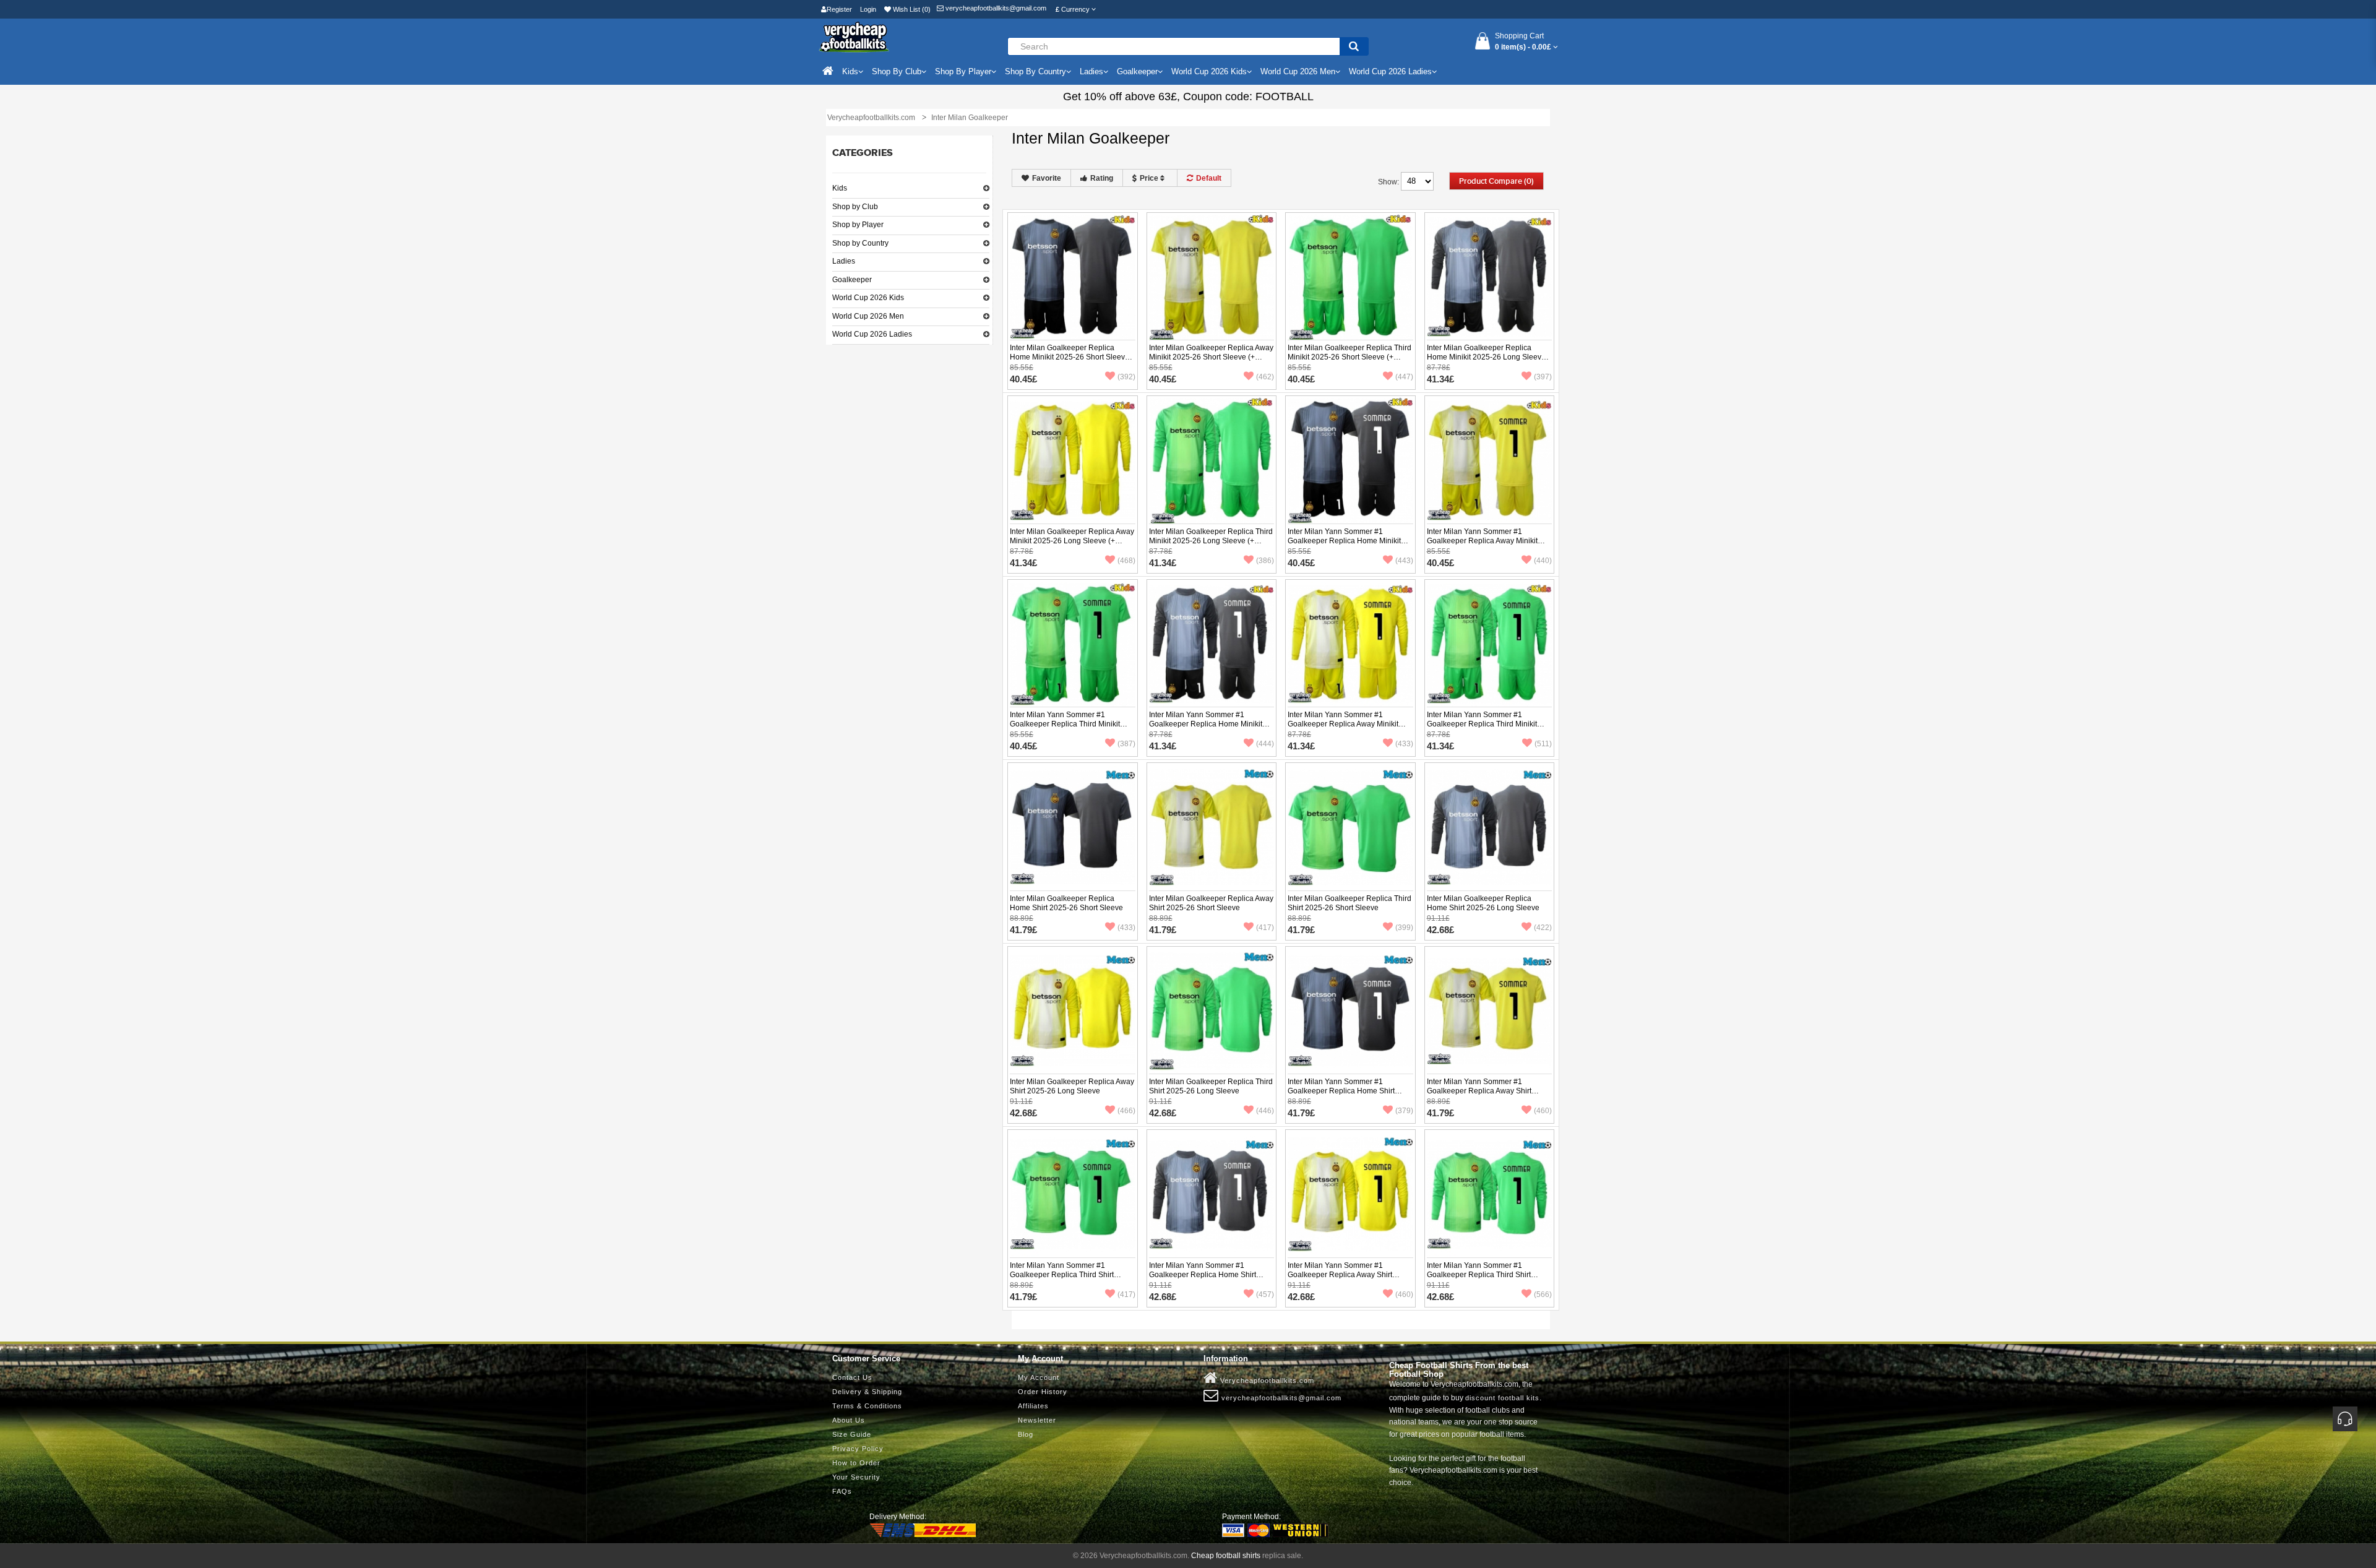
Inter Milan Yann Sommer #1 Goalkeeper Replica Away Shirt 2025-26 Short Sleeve (1479, 1091)
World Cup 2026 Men (868, 316)
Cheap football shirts (1226, 1556)
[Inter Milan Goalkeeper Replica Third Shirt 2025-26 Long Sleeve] (1212, 1010)
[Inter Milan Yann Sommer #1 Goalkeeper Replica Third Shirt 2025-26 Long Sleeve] (1490, 1194)
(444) (1265, 744)
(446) (1265, 1111)
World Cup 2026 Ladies (872, 334)
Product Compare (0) (1496, 181)
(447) (1404, 377)
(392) (1126, 377)
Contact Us (852, 1377)
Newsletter (1037, 1420)
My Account (1039, 1377)
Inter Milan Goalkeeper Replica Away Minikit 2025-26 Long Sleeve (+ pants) (1072, 541)
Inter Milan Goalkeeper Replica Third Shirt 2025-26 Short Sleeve (1349, 903)
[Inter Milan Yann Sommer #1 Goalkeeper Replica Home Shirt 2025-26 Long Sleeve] (1212, 1194)
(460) (1543, 1111)
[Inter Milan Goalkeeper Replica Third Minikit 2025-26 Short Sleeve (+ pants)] (1350, 277)
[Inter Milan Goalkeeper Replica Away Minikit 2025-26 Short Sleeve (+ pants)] (1212, 277)
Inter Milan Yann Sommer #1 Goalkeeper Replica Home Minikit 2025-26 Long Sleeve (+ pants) (1206, 724)
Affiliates (1033, 1406)
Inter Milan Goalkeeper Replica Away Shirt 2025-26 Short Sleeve (1211, 903)
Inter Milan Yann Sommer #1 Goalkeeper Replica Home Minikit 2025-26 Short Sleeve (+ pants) (1344, 541)
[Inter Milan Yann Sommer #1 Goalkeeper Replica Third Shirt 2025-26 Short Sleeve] (1073, 1194)
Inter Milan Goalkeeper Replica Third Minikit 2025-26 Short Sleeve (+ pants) (1349, 357)
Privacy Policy (858, 1449)
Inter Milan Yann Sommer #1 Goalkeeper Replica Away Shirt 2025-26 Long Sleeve (1340, 1275)
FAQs (842, 1491)
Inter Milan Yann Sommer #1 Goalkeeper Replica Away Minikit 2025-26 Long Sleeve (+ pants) (1343, 724)
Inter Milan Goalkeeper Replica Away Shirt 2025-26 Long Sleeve (1072, 1086)
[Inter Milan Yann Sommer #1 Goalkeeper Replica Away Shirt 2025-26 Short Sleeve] (1490, 1010)
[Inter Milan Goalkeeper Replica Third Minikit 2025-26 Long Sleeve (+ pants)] (1212, 460)
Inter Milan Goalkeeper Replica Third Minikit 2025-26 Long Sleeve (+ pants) (1211, 541)
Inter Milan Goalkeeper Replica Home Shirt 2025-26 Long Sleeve (1483, 903)
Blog (1026, 1434)
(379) (1404, 1111)
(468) (1126, 561)
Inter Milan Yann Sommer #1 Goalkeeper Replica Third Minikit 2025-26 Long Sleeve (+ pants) (1482, 724)
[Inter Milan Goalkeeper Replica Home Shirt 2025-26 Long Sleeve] (1490, 827)
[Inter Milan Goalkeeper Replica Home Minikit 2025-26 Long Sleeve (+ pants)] (1490, 277)
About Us (849, 1420)
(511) (1543, 744)
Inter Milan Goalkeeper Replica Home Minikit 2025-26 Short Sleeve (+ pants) (1070, 357)
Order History (1043, 1392)
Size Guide (852, 1434)
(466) (1126, 1111)
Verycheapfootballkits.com (1266, 1381)
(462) (1265, 377)
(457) (1265, 1294)
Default (1209, 178)
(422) (1543, 928)
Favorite (1047, 178)
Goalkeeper (852, 280)
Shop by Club (855, 207)
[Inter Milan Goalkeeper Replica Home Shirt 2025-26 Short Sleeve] (1073, 827)
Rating (1102, 178)
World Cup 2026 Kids (868, 298)
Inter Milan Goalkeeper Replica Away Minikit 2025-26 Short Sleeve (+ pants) (1211, 357)
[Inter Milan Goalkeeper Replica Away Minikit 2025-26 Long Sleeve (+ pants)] (1073, 460)
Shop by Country (860, 243)
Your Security (856, 1477)
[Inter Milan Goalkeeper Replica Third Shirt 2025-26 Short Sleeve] (1350, 827)
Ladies (844, 261)
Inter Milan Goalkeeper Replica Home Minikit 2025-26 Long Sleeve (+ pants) (1486, 357)
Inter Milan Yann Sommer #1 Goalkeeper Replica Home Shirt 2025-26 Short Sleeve (1341, 1091)
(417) (1265, 928)
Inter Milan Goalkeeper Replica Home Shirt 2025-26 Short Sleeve (1066, 903)
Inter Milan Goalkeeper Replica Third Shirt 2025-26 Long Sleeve (1211, 1086)
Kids (840, 188)
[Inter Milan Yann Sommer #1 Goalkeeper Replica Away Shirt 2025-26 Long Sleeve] (1350, 1194)
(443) (1404, 561)
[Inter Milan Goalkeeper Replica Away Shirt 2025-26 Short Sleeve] (1212, 827)
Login (868, 9)
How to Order (856, 1463)
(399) (1404, 928)
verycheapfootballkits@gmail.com (995, 8)
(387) (1126, 744)
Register (839, 9)
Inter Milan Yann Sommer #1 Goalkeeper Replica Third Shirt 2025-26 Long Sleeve (1479, 1275)
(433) (1404, 744)
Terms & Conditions (867, 1406)
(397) (1543, 377)
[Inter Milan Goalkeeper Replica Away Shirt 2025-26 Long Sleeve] (1073, 1010)
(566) (1543, 1294)
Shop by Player (858, 225)
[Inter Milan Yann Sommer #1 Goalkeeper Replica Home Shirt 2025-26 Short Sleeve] (1350, 1010)
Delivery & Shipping (867, 1392)
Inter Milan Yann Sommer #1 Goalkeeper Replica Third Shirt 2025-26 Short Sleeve (1062, 1275)
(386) (1265, 561)
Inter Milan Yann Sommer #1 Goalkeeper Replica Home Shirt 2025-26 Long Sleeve (1203, 1275)
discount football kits (1502, 1398)
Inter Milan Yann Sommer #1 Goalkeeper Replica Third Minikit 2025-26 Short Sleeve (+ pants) (1065, 724)
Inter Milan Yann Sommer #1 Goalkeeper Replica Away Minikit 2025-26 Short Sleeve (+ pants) (1482, 541)
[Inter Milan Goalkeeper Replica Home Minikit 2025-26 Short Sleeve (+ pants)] (1073, 277)
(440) (1543, 561)
